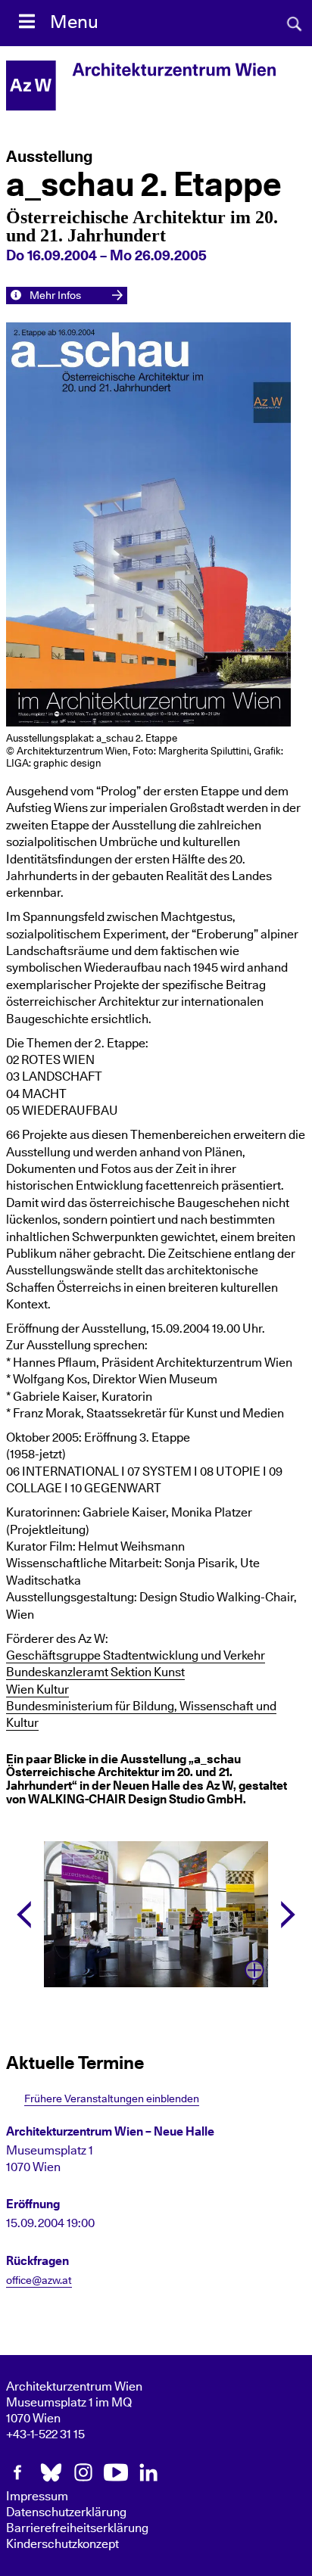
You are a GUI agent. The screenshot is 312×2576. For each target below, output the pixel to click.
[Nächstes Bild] (288, 1915)
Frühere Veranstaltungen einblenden (112, 2099)
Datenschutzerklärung (66, 2512)
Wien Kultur (37, 1690)
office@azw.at (39, 2281)
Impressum (37, 2497)
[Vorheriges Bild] (24, 1915)
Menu (74, 23)
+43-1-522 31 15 (45, 2434)
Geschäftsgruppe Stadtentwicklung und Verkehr (136, 1656)
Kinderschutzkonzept (62, 2544)
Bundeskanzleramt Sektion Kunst (95, 1672)
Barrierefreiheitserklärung (77, 2528)
